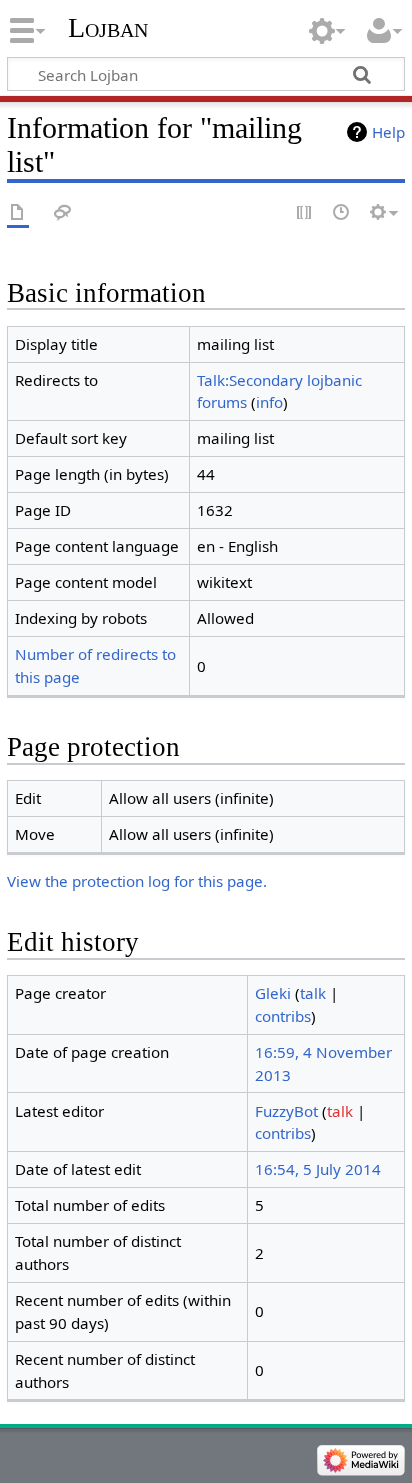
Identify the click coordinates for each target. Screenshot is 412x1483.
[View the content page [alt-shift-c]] (18, 213)
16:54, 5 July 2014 (318, 1169)
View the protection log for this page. (137, 881)
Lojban (108, 27)
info (269, 402)
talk (313, 993)
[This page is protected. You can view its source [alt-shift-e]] (305, 213)
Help (388, 132)
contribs (283, 1016)
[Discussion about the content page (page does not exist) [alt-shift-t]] (63, 213)
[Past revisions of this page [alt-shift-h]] (342, 213)
